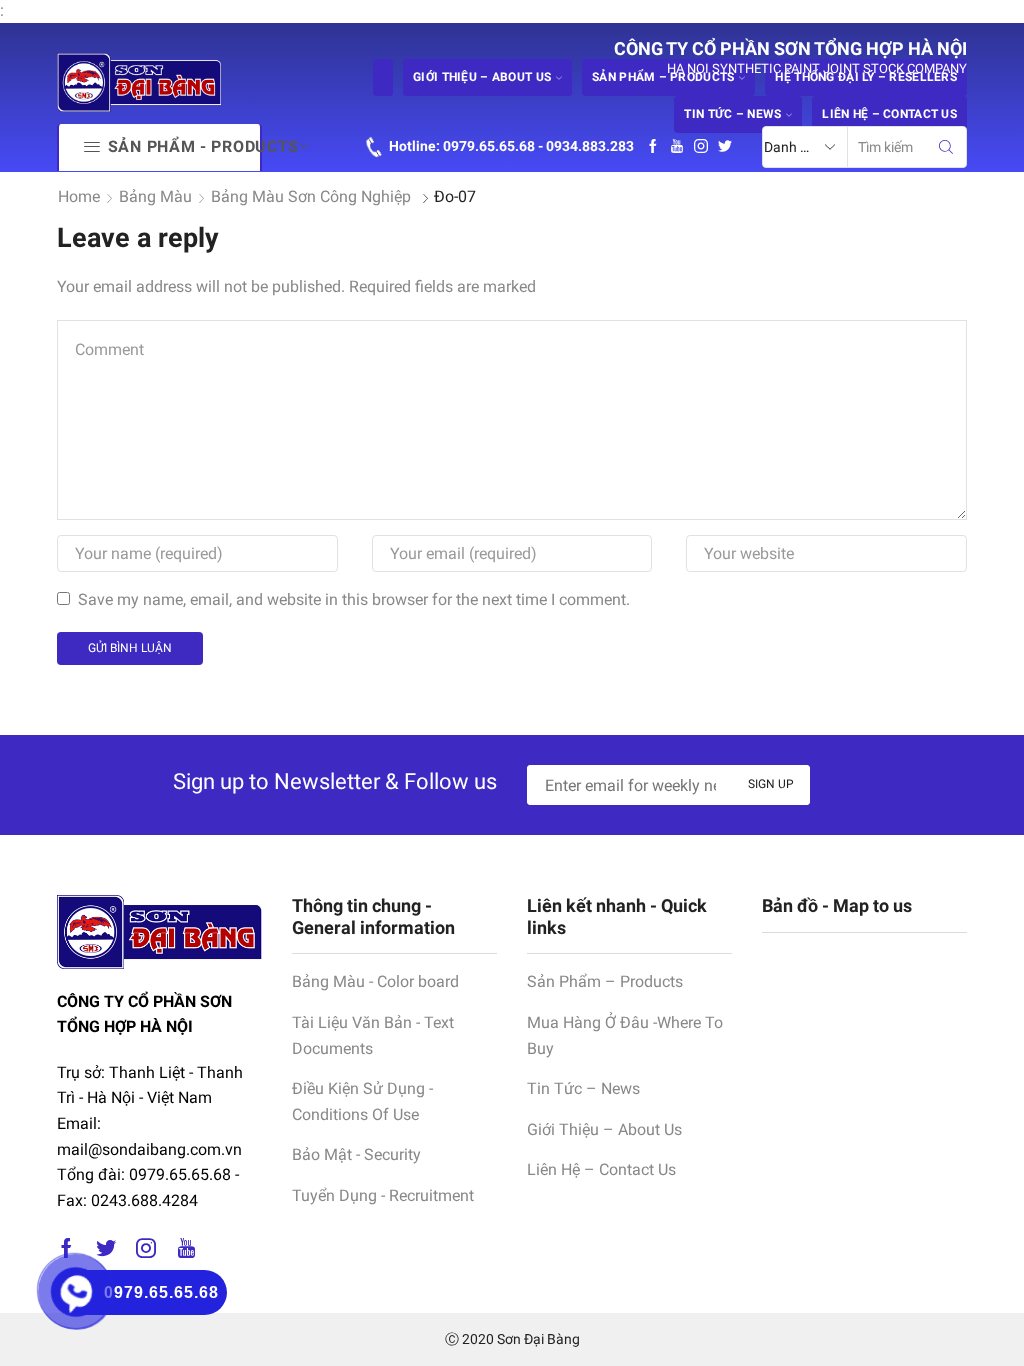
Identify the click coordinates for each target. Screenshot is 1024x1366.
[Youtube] (677, 147)
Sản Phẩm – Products (605, 981)
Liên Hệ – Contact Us (601, 1169)
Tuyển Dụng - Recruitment (383, 1195)
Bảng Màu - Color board (375, 981)
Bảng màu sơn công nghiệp (311, 196)
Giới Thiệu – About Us (604, 1129)
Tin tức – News (732, 114)
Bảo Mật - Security (356, 1154)
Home (79, 196)
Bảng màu (155, 196)
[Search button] (946, 147)
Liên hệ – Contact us (889, 114)
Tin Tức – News (583, 1088)
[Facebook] (653, 147)
